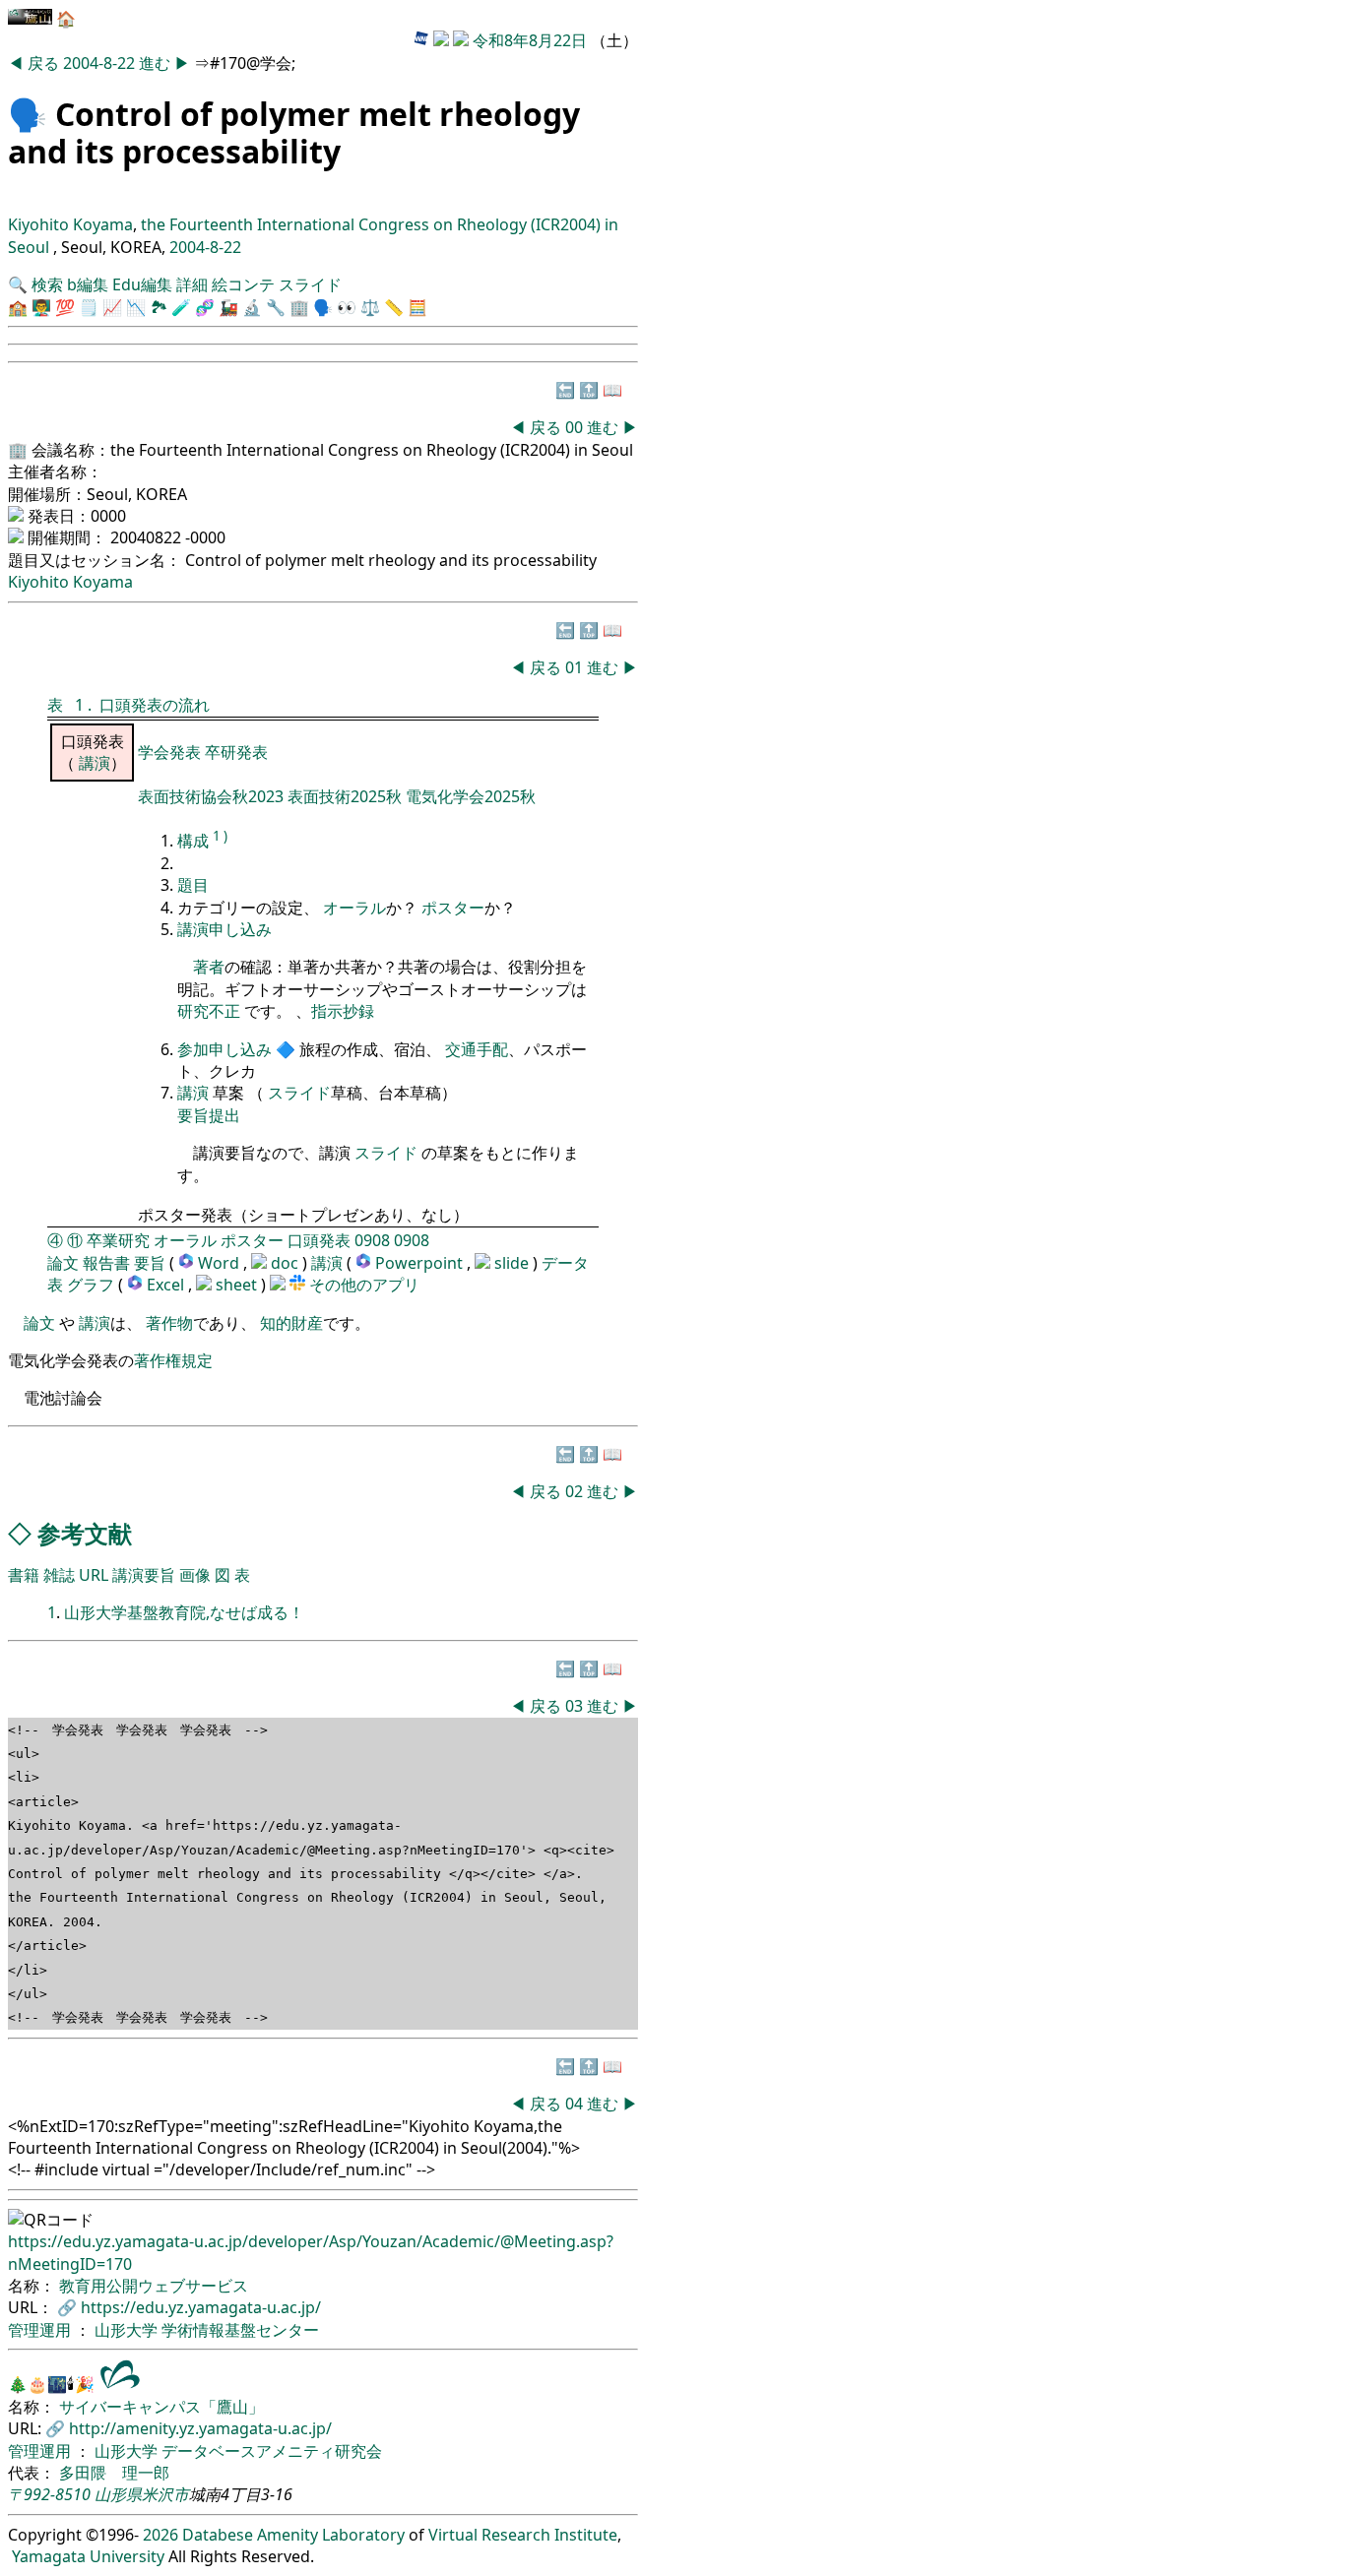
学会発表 (171, 752)
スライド (310, 284)
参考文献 (85, 1533)
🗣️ (28, 114)
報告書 (106, 1263)
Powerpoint (421, 1263)
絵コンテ (243, 284)
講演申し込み (224, 929)
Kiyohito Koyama (70, 224)
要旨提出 (209, 1115)
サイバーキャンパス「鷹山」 (161, 2407)
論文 (63, 1263)
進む (157, 63)
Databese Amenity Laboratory (293, 2535)
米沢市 (165, 2494)
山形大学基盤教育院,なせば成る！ (184, 1612)
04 (576, 2104)
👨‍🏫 (41, 307)
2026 (160, 2535)
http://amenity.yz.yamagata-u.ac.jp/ (200, 2428)
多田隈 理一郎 (114, 2473)
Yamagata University (88, 2556)
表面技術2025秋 (345, 796)
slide (513, 1263)
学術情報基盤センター (240, 2330)
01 (576, 667)
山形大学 (128, 2330)
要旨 (150, 1263)
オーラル (354, 908)
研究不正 (209, 1011)
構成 (193, 841)
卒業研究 (118, 1240)
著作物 (169, 1323)
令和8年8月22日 (530, 40)
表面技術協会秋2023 (213, 796)
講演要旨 (144, 1575)
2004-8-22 (99, 63)
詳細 (192, 284)
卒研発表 (236, 752)
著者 (209, 967)
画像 (195, 1575)
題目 (193, 885)
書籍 (24, 1575)
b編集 (88, 284)
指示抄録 (343, 1011)
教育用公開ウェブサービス (154, 2286)
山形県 (118, 2494)
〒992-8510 (49, 2494)
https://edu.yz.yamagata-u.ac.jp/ (201, 2307)
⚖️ (370, 307)
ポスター (453, 908)
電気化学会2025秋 (471, 796)
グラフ (91, 1285)
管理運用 (41, 2330)
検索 (47, 284)
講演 (95, 763)
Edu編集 (142, 284)
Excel (167, 1285)
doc (287, 1263)
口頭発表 (319, 1240)
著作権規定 (173, 1360)
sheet (238, 1285)
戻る (45, 63)
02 (576, 1491)
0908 (372, 1240)
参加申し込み (224, 1049)
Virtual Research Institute (523, 2535)
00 (576, 427)
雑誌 (59, 1575)
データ (565, 1263)
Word (219, 1263)
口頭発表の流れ (155, 705)
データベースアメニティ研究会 (272, 2451)
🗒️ (89, 307)
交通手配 (477, 1049)
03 (576, 1706)
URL (94, 1575)
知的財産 (291, 1323)
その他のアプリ (364, 1285)
